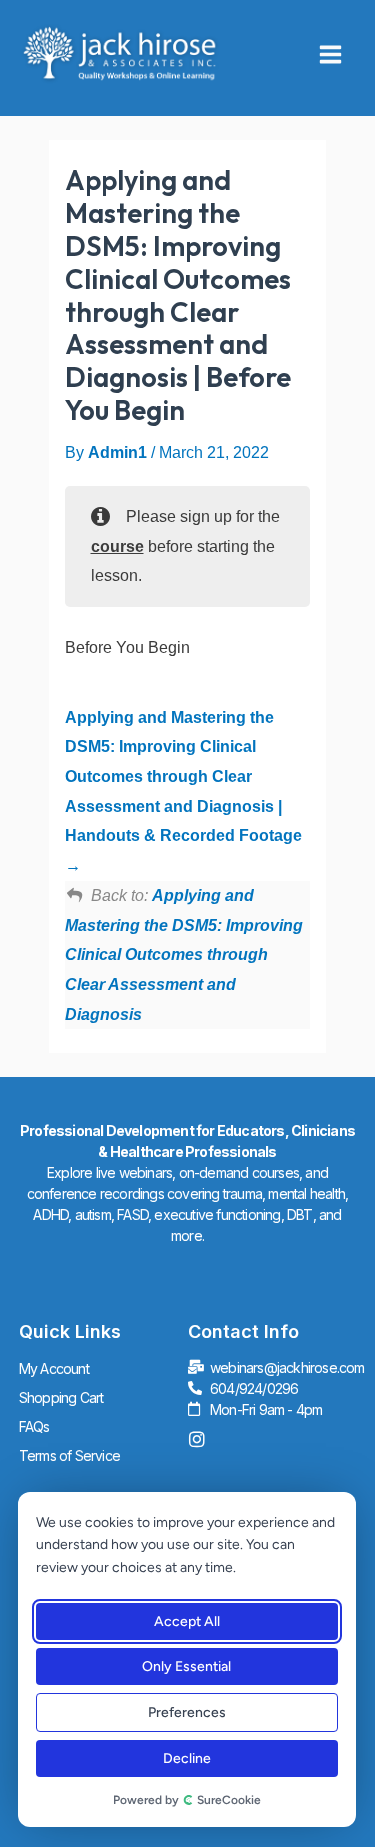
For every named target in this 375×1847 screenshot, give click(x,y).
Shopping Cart (61, 1397)
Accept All (186, 1621)
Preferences (186, 1712)
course (117, 546)
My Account (54, 1368)
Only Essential (186, 1666)
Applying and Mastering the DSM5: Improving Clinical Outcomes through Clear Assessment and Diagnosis (184, 955)
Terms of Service (69, 1455)
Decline (186, 1758)
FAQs (34, 1426)
